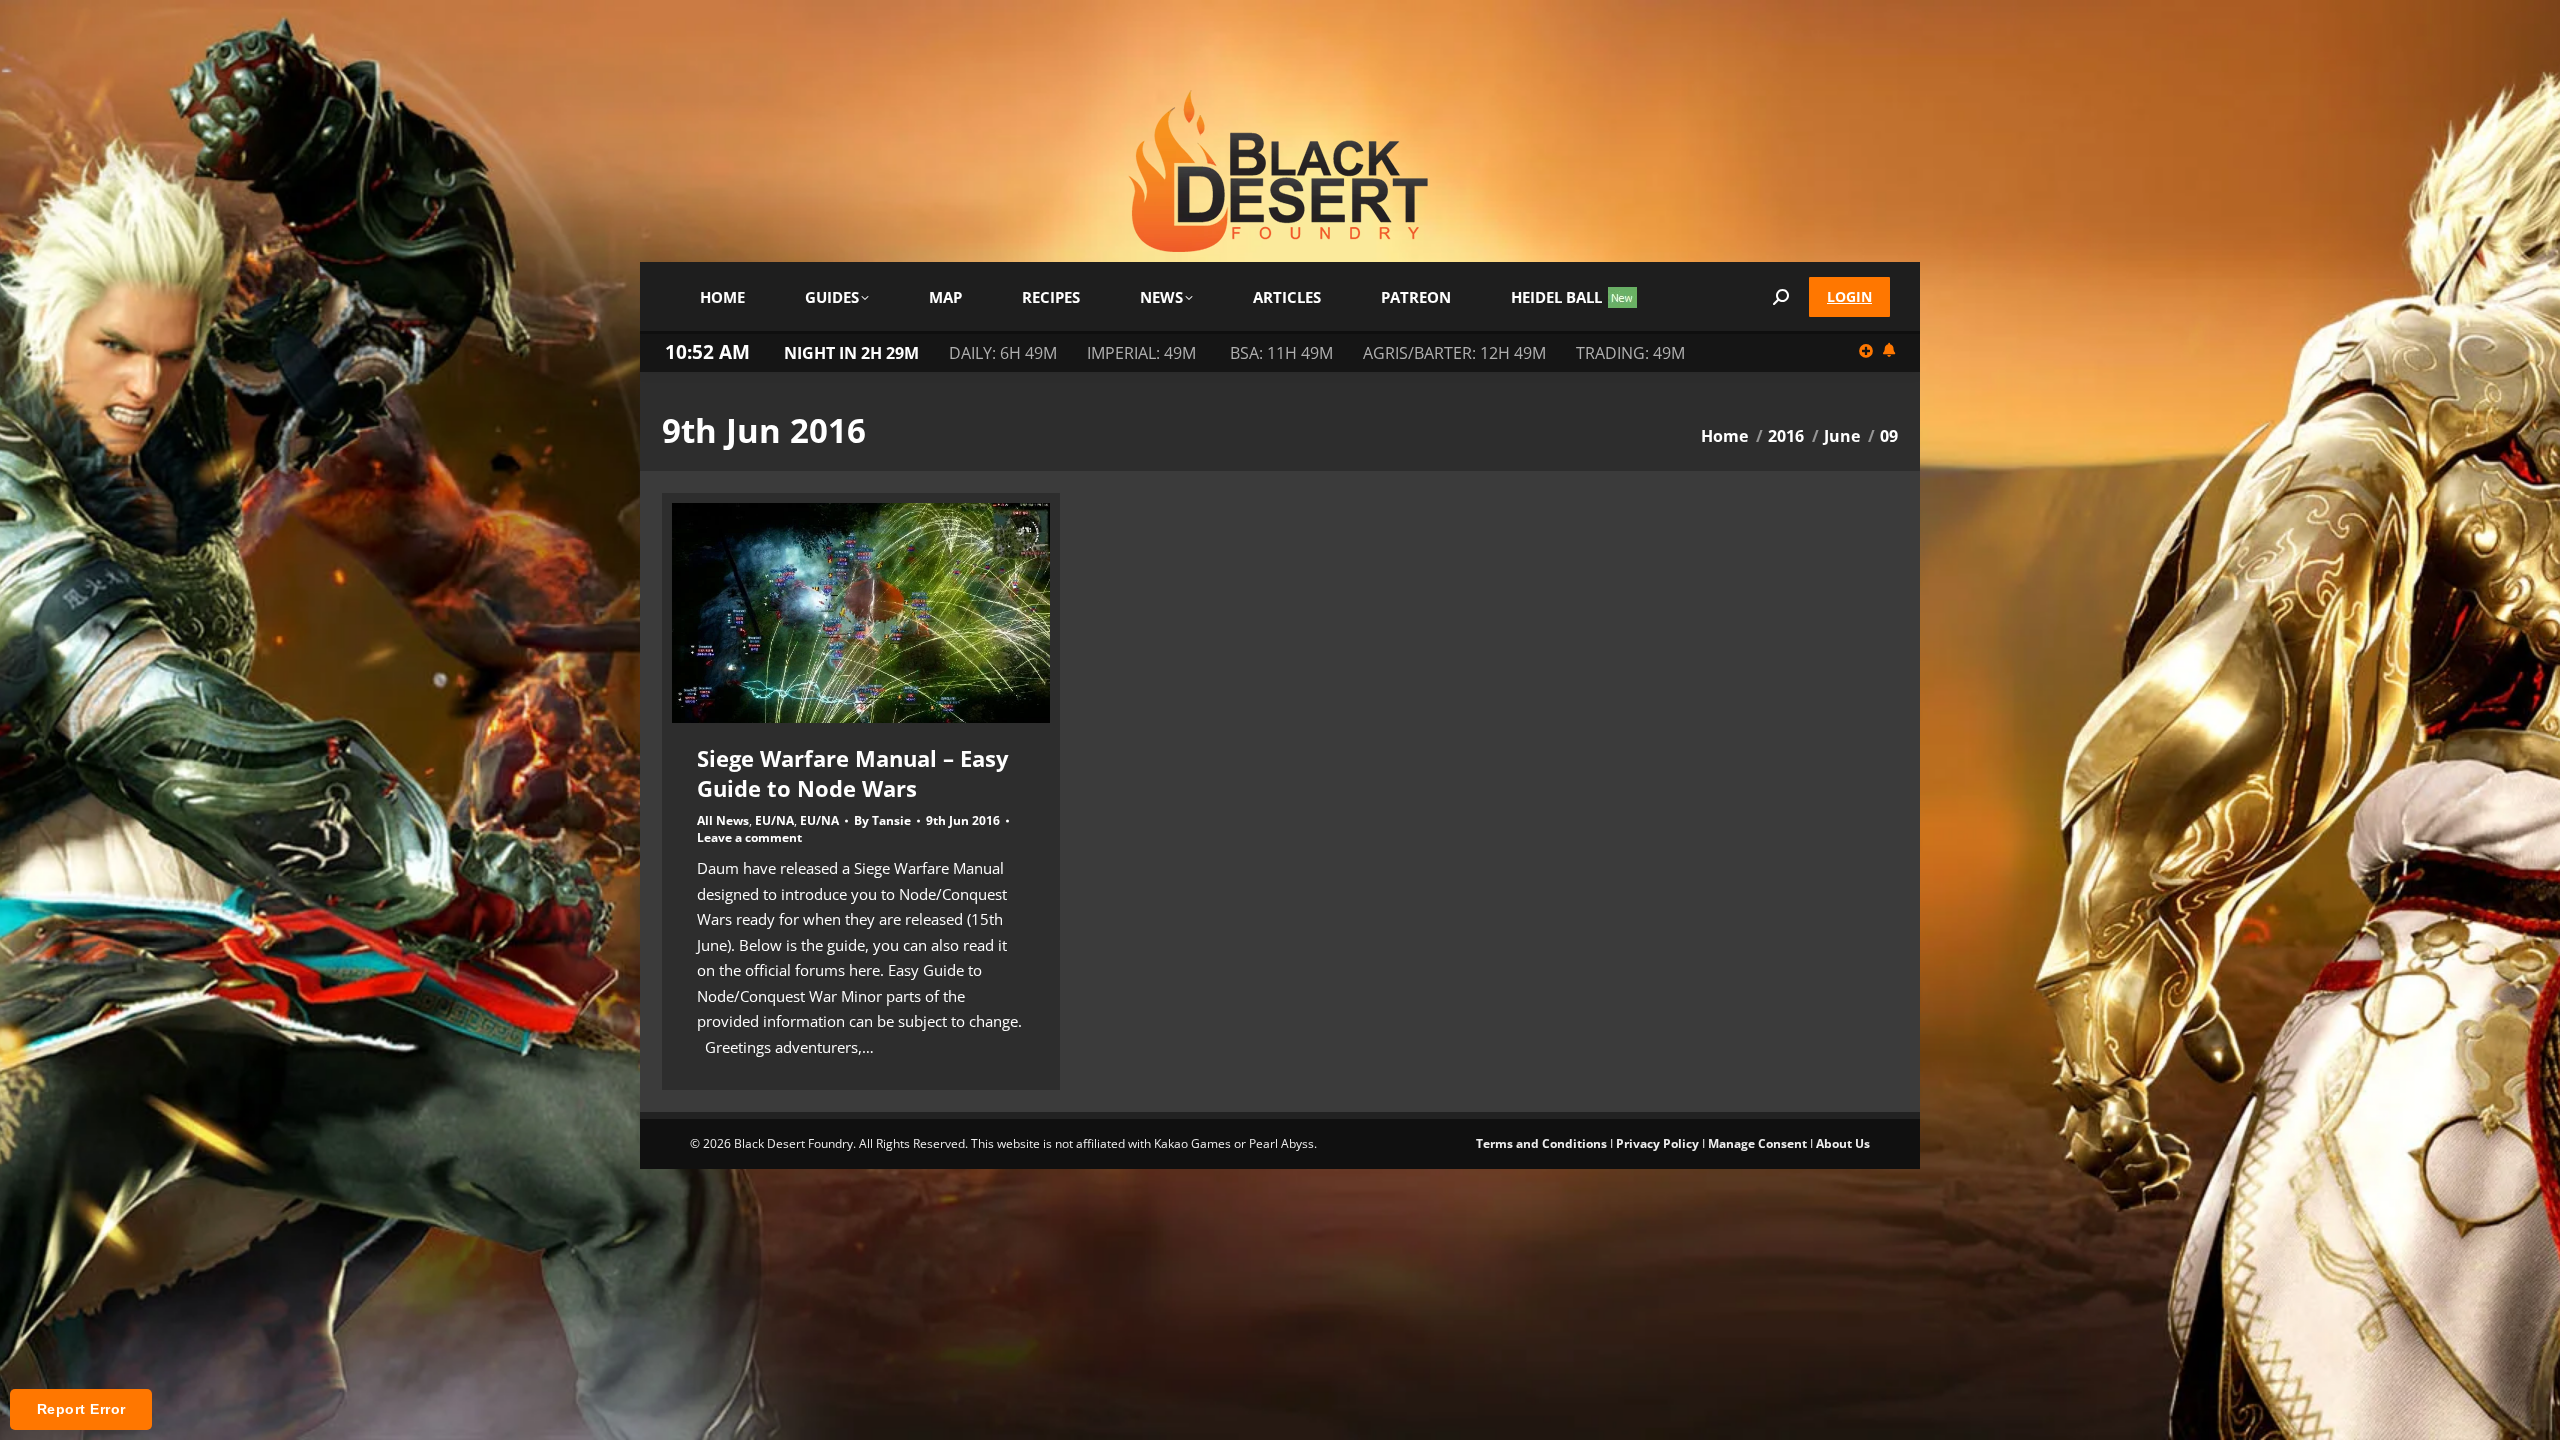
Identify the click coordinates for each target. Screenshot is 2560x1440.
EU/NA (774, 820)
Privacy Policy (1657, 1143)
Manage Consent (1757, 1143)
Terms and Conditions (1541, 1143)
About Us (1843, 1143)
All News (723, 820)
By (882, 821)
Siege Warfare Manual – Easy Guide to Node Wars (853, 773)
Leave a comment (749, 838)
